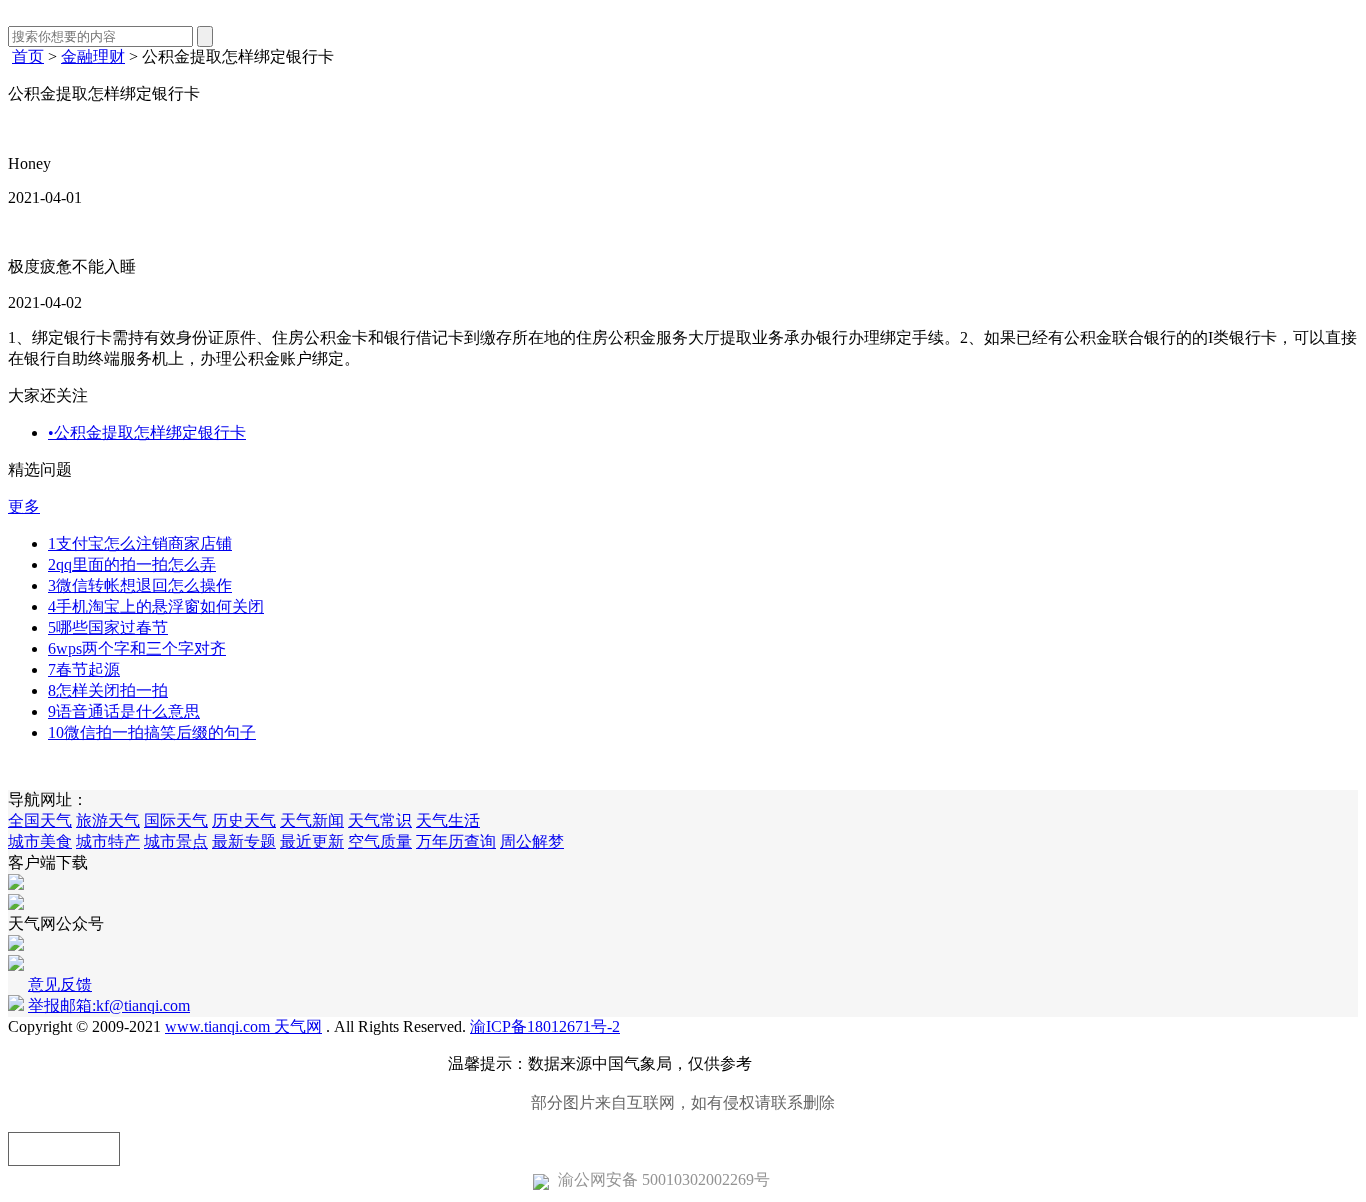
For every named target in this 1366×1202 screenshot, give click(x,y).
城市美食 (40, 841)
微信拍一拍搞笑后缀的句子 (152, 732)
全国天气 (40, 820)
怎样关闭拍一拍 (108, 690)
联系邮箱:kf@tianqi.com (837, 1063)
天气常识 (380, 820)
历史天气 (244, 820)
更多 (24, 506)
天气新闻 (312, 820)
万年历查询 (456, 841)
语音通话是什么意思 (124, 711)
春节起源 (84, 669)
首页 (28, 56)
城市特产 (108, 841)
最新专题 (244, 841)
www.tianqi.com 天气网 (243, 1026)
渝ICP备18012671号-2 (545, 1026)
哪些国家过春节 (108, 627)
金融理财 (93, 56)
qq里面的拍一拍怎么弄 (132, 564)
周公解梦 (532, 841)
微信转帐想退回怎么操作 (140, 585)
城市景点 (176, 841)
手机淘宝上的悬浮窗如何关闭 (156, 606)
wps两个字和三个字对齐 (137, 648)
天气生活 (448, 820)
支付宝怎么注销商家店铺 (140, 543)
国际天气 (176, 820)
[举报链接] (64, 1149)
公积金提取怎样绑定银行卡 (147, 432)
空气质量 (380, 841)
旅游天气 (108, 820)
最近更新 (312, 841)
